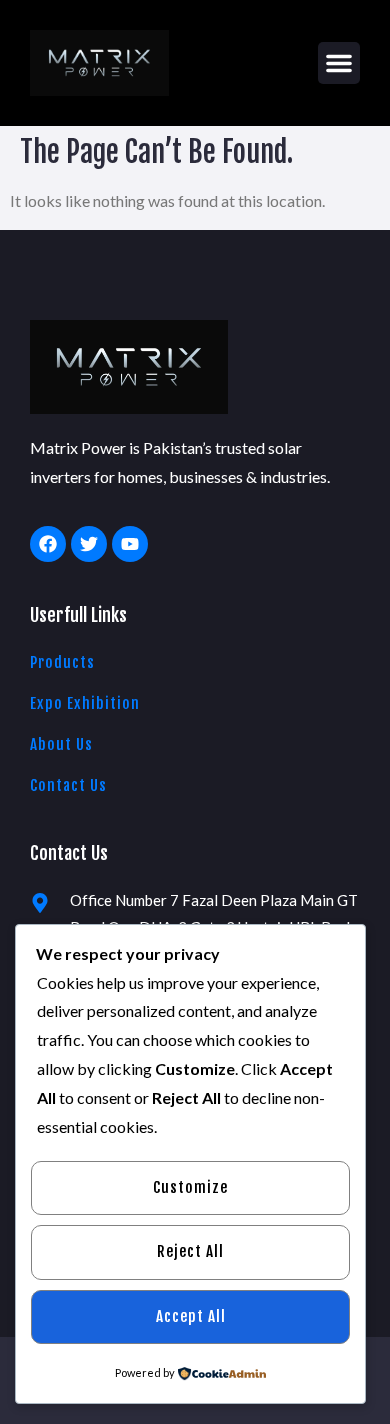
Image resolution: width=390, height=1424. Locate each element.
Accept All (191, 1316)
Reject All (190, 1251)
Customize (190, 1187)
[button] (339, 63)
